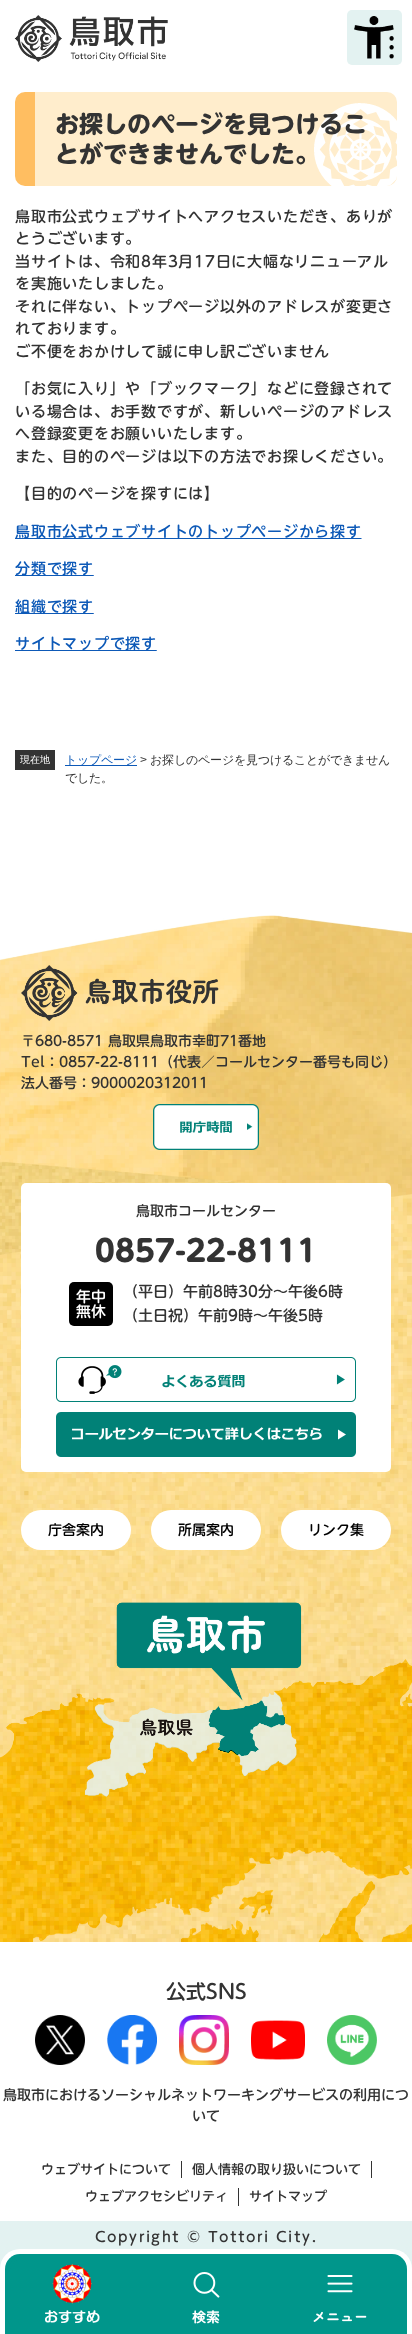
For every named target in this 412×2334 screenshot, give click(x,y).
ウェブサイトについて (106, 2169)
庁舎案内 (76, 1530)
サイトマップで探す (86, 643)
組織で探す (54, 606)
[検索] (206, 2294)
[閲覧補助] (374, 37)
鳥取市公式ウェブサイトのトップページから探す (188, 531)
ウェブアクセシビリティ (156, 2196)
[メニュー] (340, 2294)
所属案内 (206, 1530)
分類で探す (54, 568)
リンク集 (336, 1530)
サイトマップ (288, 2196)
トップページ (101, 760)
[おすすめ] (72, 2294)
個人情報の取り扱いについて (276, 2169)
